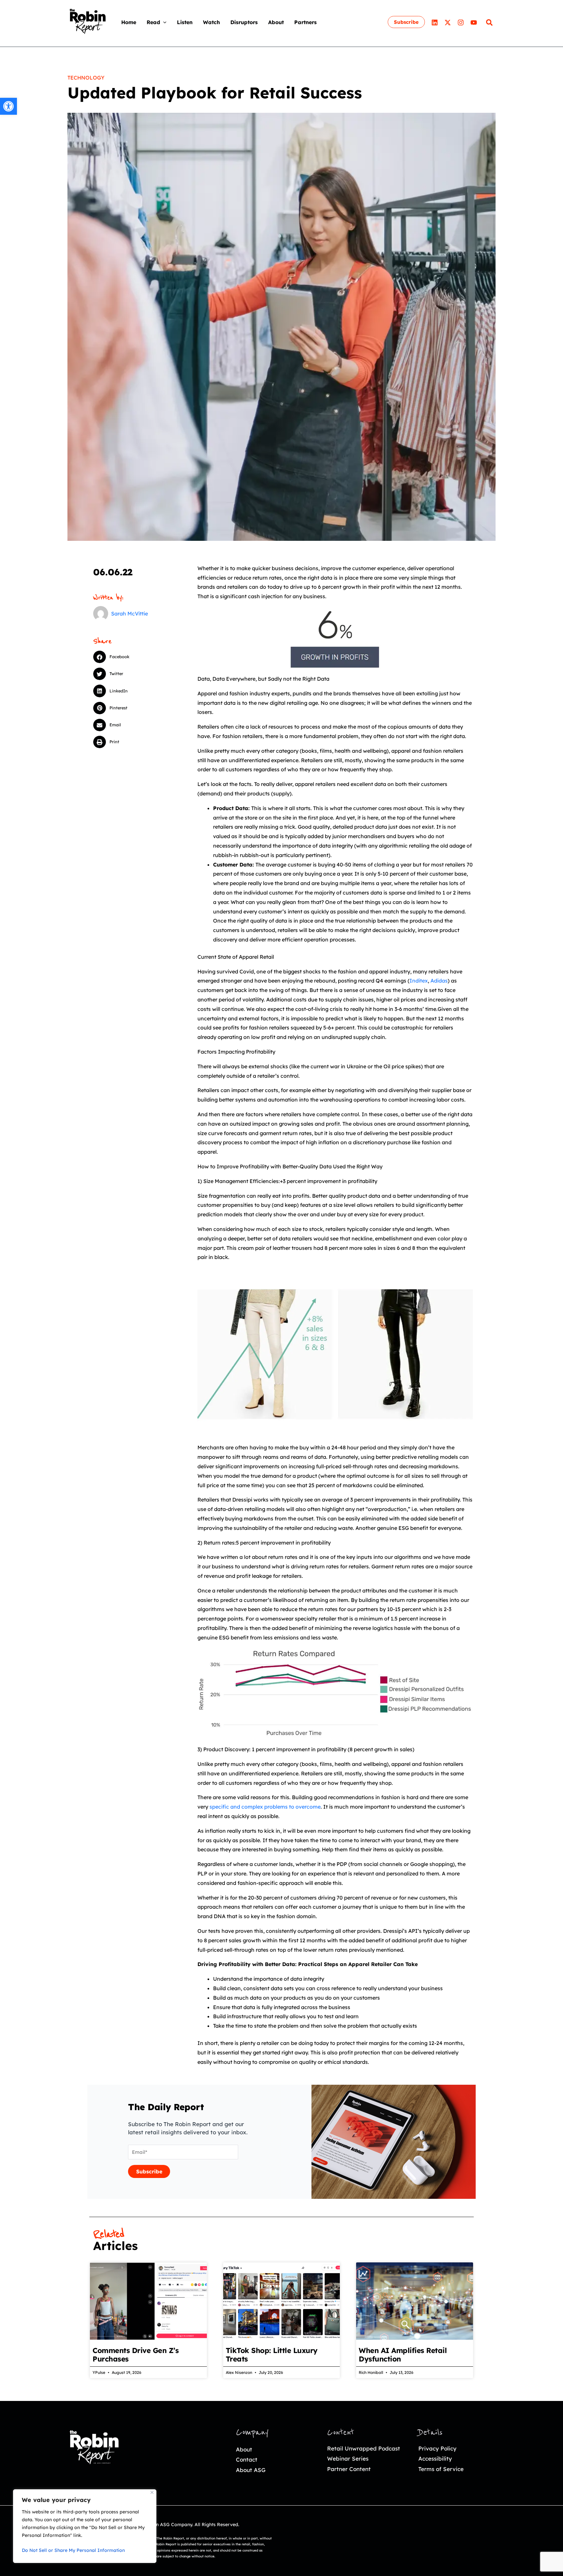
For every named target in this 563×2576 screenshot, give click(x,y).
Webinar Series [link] (348, 2458)
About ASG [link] (251, 2470)
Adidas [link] (439, 981)
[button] (163, 22)
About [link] (244, 2449)
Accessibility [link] (435, 2458)
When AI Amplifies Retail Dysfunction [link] (403, 2355)
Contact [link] (247, 2459)
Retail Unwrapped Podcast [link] (364, 2448)
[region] (85, 2526)
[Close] (152, 2492)
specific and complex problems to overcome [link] (265, 1807)
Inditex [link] (419, 981)
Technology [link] (86, 78)
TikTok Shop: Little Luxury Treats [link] (272, 2355)
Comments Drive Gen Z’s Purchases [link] (136, 2355)
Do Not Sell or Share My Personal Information (73, 2550)
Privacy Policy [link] (437, 2448)
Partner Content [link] (349, 2469)
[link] (8, 106)
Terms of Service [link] (441, 2469)
